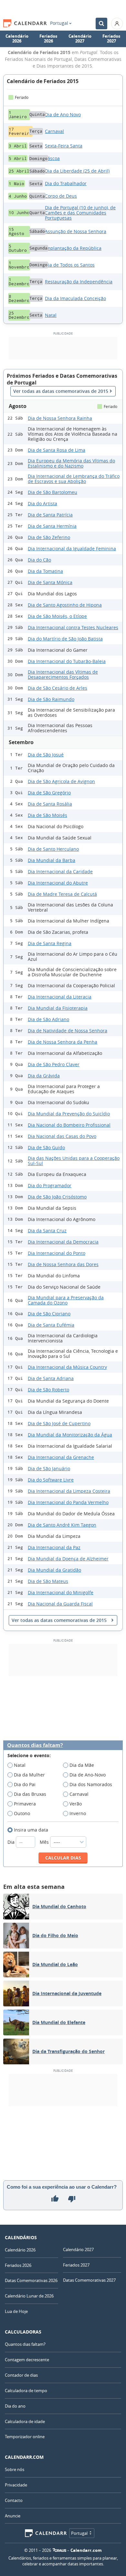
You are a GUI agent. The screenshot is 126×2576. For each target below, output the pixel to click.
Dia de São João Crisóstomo (57, 1197)
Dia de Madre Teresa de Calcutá (62, 894)
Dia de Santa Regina (50, 943)
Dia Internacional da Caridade (60, 871)
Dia (12, 1842)
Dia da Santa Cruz (47, 1231)
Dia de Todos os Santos (70, 265)
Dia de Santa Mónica (50, 582)
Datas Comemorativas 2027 (89, 2280)
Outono (22, 1813)
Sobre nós (15, 2469)
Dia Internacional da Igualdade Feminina (72, 549)
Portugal (59, 23)
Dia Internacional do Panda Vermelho (68, 1502)
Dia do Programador (50, 1185)
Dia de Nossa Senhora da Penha (63, 1042)
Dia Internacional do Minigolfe (61, 1592)
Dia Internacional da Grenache (61, 1457)
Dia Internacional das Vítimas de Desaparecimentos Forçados (63, 674)
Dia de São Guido (46, 1147)
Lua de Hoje (16, 2311)
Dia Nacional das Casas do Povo (62, 1136)
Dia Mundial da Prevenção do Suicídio (69, 1114)
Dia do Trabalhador (66, 183)
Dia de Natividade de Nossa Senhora (68, 1031)
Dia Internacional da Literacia (60, 997)
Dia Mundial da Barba (52, 860)
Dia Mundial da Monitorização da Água (70, 1435)
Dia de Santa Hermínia (52, 526)
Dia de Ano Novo (63, 114)
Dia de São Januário (49, 1468)
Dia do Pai (25, 1784)
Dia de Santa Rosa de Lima (57, 450)
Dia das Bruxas (30, 1794)
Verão (76, 1804)
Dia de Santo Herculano (53, 849)
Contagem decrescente (27, 2360)
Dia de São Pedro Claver (54, 1064)
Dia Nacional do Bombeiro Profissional (69, 1125)
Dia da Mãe (82, 1765)
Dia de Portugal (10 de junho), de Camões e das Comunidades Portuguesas (80, 213)
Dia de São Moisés (47, 815)
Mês (45, 1842)
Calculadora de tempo (26, 2391)
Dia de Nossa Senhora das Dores (63, 1264)
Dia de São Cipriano (49, 1314)
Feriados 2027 (111, 39)
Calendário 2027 (80, 39)
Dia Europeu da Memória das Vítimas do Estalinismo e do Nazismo (71, 463)
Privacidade (16, 2485)
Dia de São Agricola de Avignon (61, 781)
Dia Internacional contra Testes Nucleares (73, 627)
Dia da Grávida (44, 1076)
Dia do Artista (42, 503)
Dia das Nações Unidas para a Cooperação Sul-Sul (74, 1161)
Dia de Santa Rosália (50, 804)
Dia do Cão (39, 560)
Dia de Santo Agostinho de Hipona (65, 605)
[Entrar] (117, 24)
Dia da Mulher (29, 1775)
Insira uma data (31, 1830)
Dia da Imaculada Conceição (75, 298)
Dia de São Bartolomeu (52, 492)
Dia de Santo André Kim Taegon (62, 1525)
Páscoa (52, 158)
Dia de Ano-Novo (88, 1775)
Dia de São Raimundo (51, 699)
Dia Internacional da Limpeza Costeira (69, 1491)
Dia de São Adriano (48, 1019)
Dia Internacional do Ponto (57, 1253)
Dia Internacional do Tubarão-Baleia (67, 661)
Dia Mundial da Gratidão (54, 1570)
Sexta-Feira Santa (64, 146)
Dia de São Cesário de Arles (58, 688)
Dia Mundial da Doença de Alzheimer (68, 1559)
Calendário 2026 (17, 39)
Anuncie (13, 2516)
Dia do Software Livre (51, 1480)
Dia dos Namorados (91, 1784)
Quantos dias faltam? (35, 1745)
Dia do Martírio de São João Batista (65, 639)
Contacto (14, 2500)
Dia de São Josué (46, 755)
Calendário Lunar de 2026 (29, 2296)
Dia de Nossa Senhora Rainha (60, 418)
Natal (51, 315)
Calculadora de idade (25, 2421)
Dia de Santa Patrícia (50, 515)
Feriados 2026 (48, 39)
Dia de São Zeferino (49, 537)
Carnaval (54, 131)
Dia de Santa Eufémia (51, 1325)
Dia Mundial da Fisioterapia (58, 1008)
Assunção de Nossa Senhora (76, 231)
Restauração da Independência (79, 282)
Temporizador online (25, 2437)
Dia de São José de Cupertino (59, 1423)
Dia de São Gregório (49, 793)
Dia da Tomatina (45, 571)
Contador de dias (21, 2375)
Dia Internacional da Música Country (67, 1367)
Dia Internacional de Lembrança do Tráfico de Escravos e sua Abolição (74, 479)
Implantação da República (73, 248)
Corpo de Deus (61, 196)
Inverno (78, 1813)
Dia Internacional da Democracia (63, 1242)
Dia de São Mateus (48, 1581)
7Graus (59, 2550)
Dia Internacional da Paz (54, 1547)
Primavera (25, 1804)
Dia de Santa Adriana (51, 1378)
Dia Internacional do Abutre (58, 883)
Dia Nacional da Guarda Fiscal (60, 1604)
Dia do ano (15, 2406)
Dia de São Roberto (48, 1390)
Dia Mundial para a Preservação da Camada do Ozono (66, 1300)
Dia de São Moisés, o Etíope (57, 616)
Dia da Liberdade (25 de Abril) (77, 171)
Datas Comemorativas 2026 (31, 2280)
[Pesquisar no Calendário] (101, 24)
